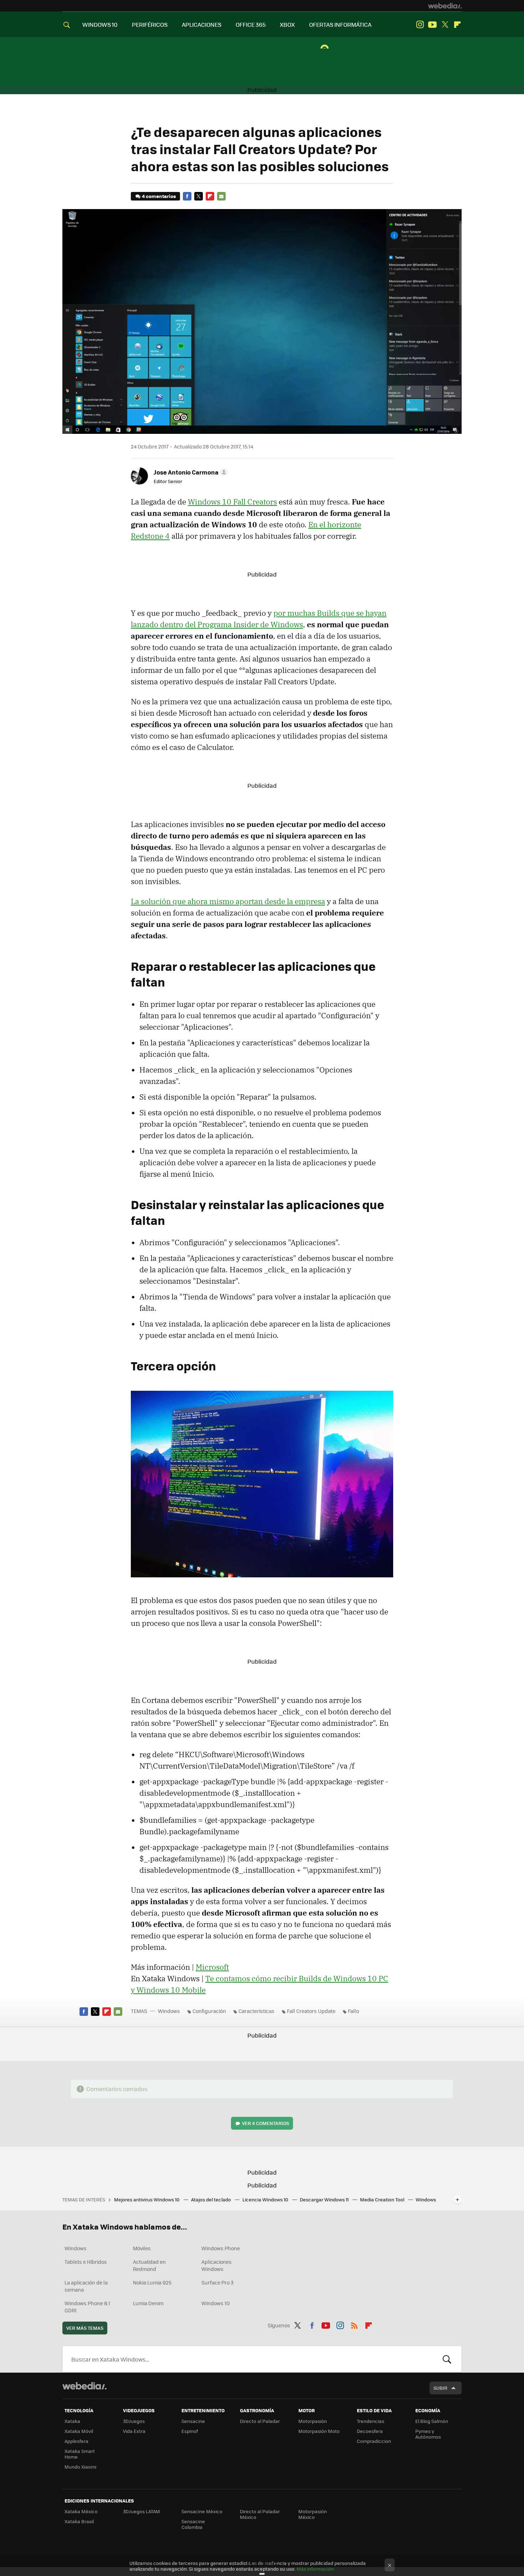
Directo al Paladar (260, 2421)
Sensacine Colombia (193, 2524)
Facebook (187, 196)
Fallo (353, 2011)
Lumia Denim (148, 2303)
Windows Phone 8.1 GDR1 (87, 2307)
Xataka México (81, 2511)
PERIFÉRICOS (150, 24)
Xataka (72, 2421)
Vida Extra (134, 2431)
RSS (354, 2324)
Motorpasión (313, 2421)
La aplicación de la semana (86, 2286)
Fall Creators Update (311, 2011)
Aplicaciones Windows (217, 2265)
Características (256, 2011)
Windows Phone (221, 2248)
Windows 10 (215, 2303)
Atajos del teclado (212, 2199)
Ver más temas (85, 2328)
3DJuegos (134, 2421)
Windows (169, 2011)
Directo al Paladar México (260, 2514)
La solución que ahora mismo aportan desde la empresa (228, 901)
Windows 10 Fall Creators (232, 502)
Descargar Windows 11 (325, 2199)
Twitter (445, 25)
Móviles (142, 2248)
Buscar (447, 2359)
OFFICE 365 (251, 24)
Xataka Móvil (79, 2431)
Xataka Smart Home (80, 2454)
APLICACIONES (202, 24)
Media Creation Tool (383, 2199)
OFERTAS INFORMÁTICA (340, 24)
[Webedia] (445, 6)
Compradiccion (374, 2441)
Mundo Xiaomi (80, 2467)
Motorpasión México (313, 2514)
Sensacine (193, 2421)
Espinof (190, 2431)
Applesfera (76, 2441)
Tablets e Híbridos (86, 2262)
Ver (266, 2123)
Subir (440, 2388)
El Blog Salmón (432, 2421)
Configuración (209, 2011)
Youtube (432, 25)
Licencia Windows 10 (266, 2199)
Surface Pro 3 (217, 2282)
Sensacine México (202, 2511)
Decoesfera (370, 2431)
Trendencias (371, 2421)
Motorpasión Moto (319, 2431)
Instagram (420, 25)
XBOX (287, 24)
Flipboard (457, 25)
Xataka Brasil (79, 2521)
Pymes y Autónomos (428, 2434)
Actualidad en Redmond (149, 2265)
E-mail (221, 196)
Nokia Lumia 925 (152, 2282)
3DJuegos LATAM (142, 2511)
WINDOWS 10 (100, 24)
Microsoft (212, 1967)
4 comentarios (159, 196)
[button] (190, 472)
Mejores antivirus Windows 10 (147, 2199)
